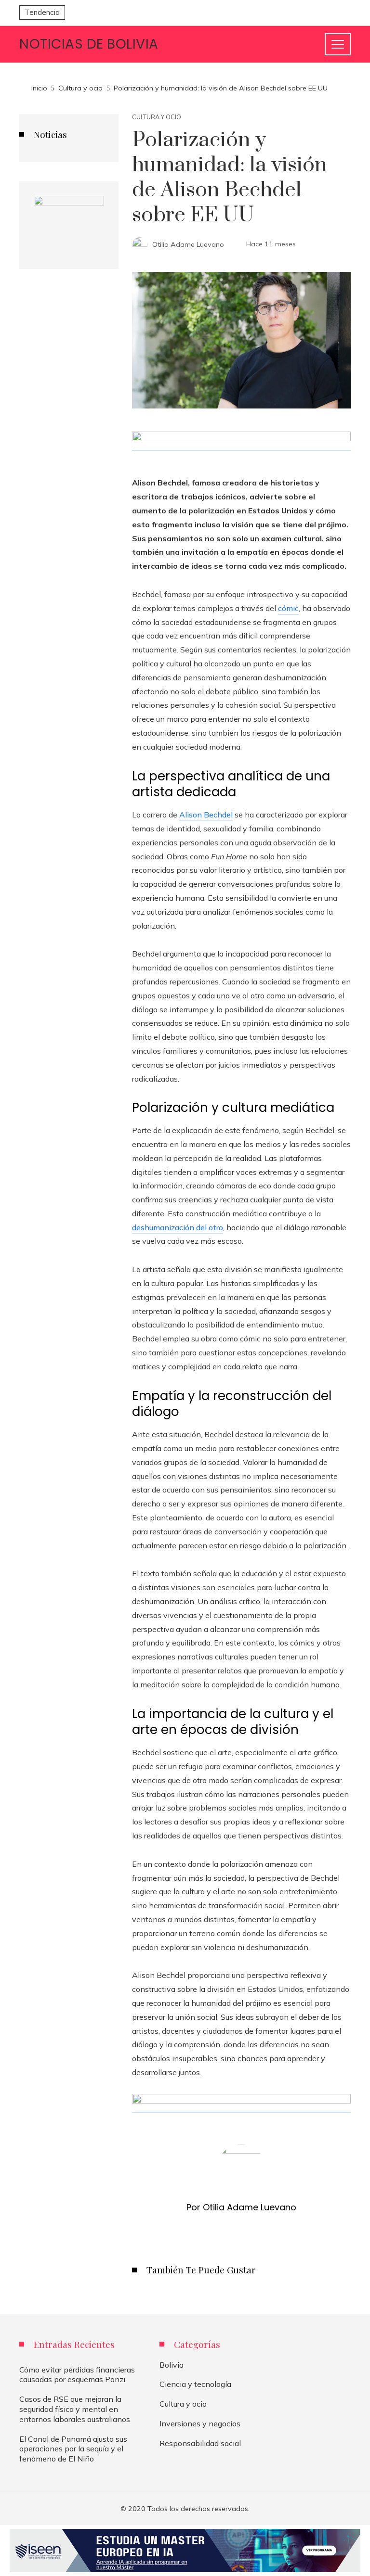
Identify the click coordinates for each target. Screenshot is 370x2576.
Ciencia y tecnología (195, 2384)
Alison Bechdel (206, 815)
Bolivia (172, 2365)
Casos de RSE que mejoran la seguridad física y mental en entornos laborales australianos (75, 2409)
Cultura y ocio (157, 117)
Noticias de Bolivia (89, 44)
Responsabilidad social (200, 2443)
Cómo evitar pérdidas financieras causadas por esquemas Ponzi (77, 2375)
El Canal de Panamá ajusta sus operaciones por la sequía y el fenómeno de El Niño (73, 2449)
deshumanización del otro (178, 1227)
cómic (288, 608)
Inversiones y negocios (200, 2423)
